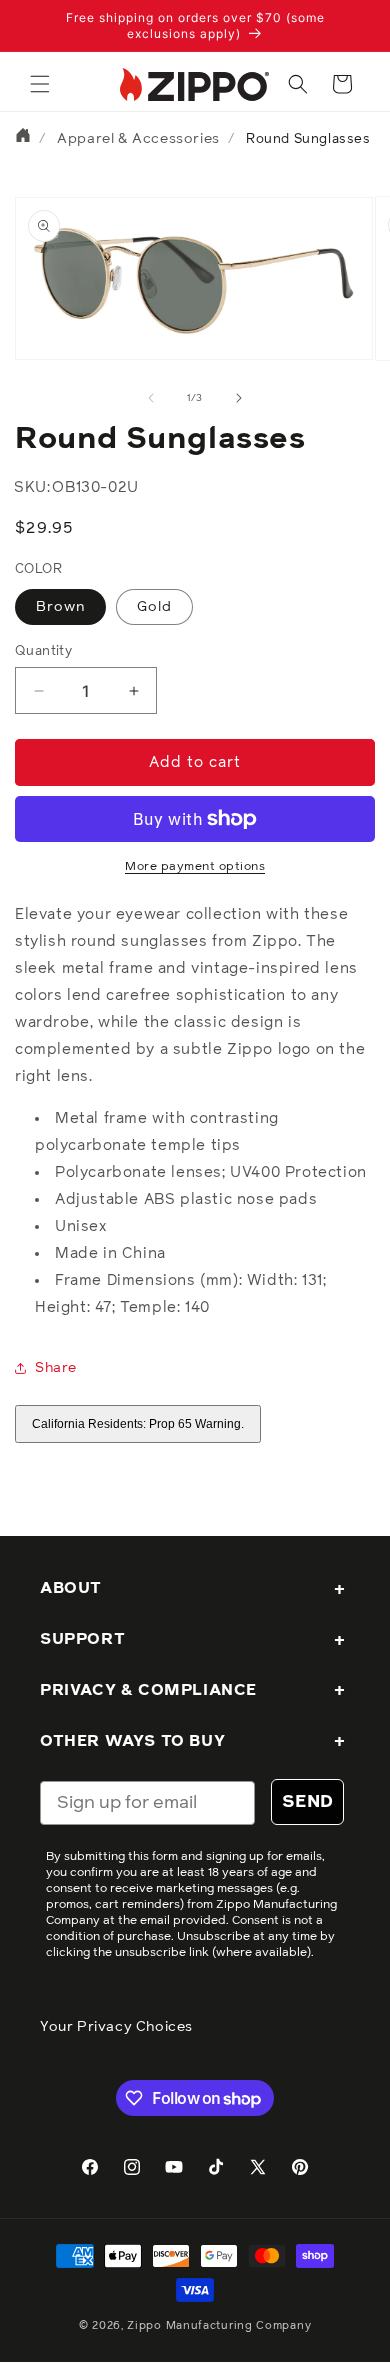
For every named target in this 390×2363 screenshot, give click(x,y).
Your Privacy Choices (116, 2027)
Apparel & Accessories (138, 139)
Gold (154, 607)
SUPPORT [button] (82, 1639)
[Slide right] (239, 398)
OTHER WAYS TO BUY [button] (132, 1741)
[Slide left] (151, 398)
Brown (60, 607)
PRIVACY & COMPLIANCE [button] (148, 1690)
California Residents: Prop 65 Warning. (138, 1424)
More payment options (195, 867)
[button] (40, 84)
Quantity (43, 651)
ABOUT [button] (71, 1588)
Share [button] (56, 1368)
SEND (307, 1802)
